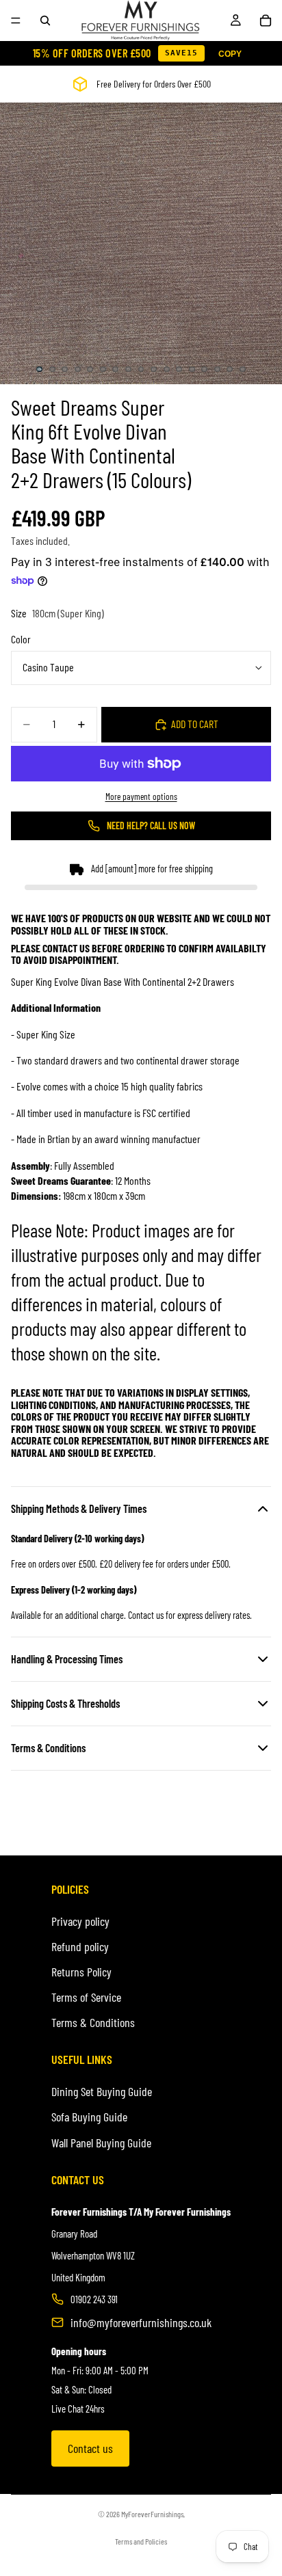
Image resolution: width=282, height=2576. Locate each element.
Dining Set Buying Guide (102, 2091)
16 (230, 369)
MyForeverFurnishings (152, 2514)
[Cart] (266, 21)
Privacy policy (80, 1921)
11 (166, 369)
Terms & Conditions (93, 2022)
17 (243, 369)
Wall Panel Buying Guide (101, 2143)
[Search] (45, 21)
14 (205, 369)
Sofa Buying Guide (89, 2117)
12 (179, 369)
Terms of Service (86, 1997)
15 (217, 369)
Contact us (90, 2448)
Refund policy (80, 1946)
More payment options (141, 796)
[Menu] (16, 21)
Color (21, 639)
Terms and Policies (141, 2541)
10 (154, 369)
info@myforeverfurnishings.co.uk (141, 2322)
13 (192, 369)
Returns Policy (81, 1972)
